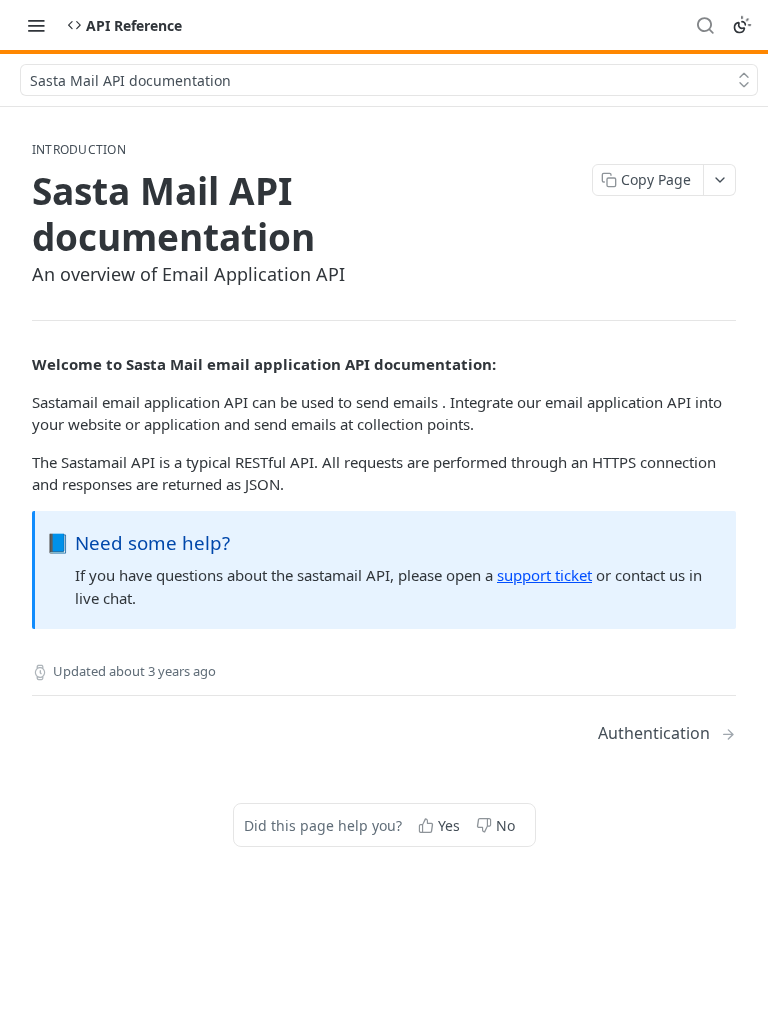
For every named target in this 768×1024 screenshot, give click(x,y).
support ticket (544, 575)
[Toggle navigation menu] (36, 25)
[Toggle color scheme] (742, 25)
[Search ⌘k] (705, 25)
